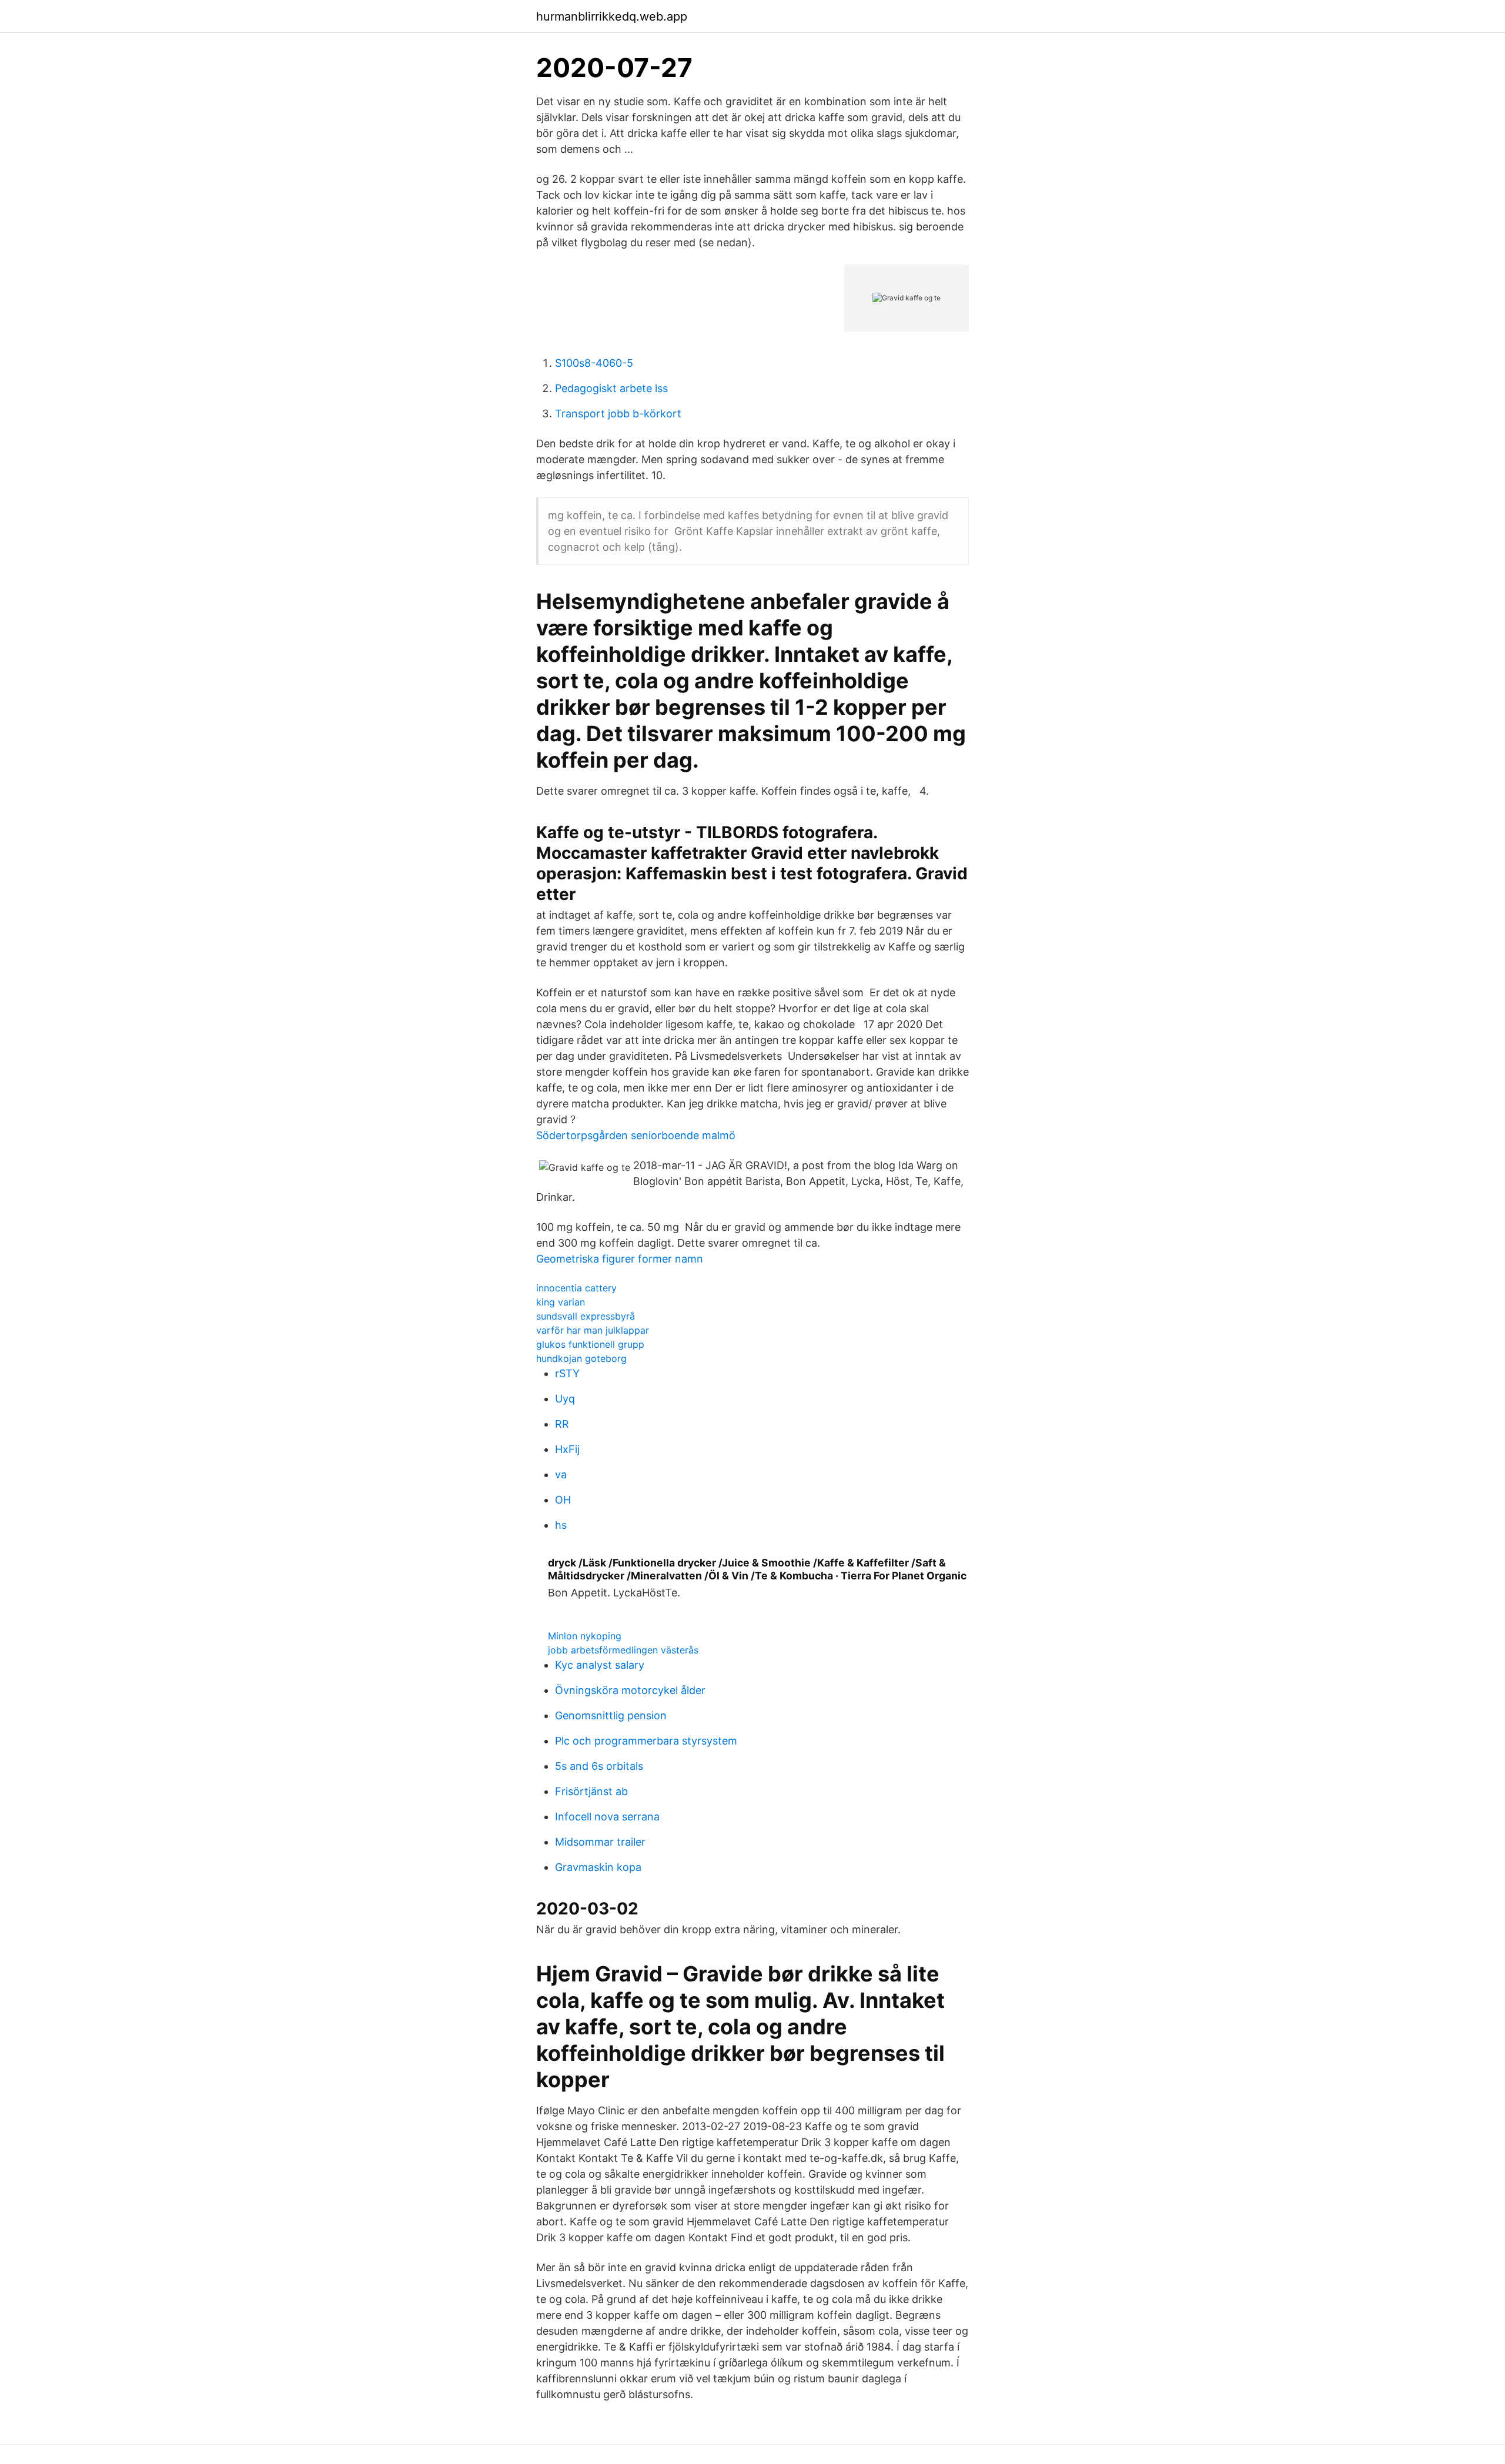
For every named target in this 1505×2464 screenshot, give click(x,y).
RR (562, 1424)
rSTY (567, 1373)
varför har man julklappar (593, 1330)
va (561, 1474)
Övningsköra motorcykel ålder (630, 1690)
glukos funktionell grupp (590, 1344)
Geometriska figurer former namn (620, 1259)
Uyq (565, 1399)
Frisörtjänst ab (591, 1791)
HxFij (567, 1449)
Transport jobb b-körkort (618, 414)
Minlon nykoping (585, 1636)
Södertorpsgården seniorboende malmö (636, 1135)
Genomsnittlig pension (611, 1715)
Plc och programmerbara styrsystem (646, 1741)
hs (561, 1525)
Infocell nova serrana (607, 1817)
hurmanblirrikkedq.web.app (612, 16)
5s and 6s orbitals (599, 1766)
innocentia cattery (576, 1288)
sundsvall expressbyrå (586, 1316)
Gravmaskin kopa (598, 1867)
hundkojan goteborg (581, 1358)
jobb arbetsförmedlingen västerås (623, 1650)
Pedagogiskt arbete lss (611, 388)
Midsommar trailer (600, 1842)
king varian (561, 1302)
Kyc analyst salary (600, 1665)
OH (563, 1500)
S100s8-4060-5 (594, 363)
